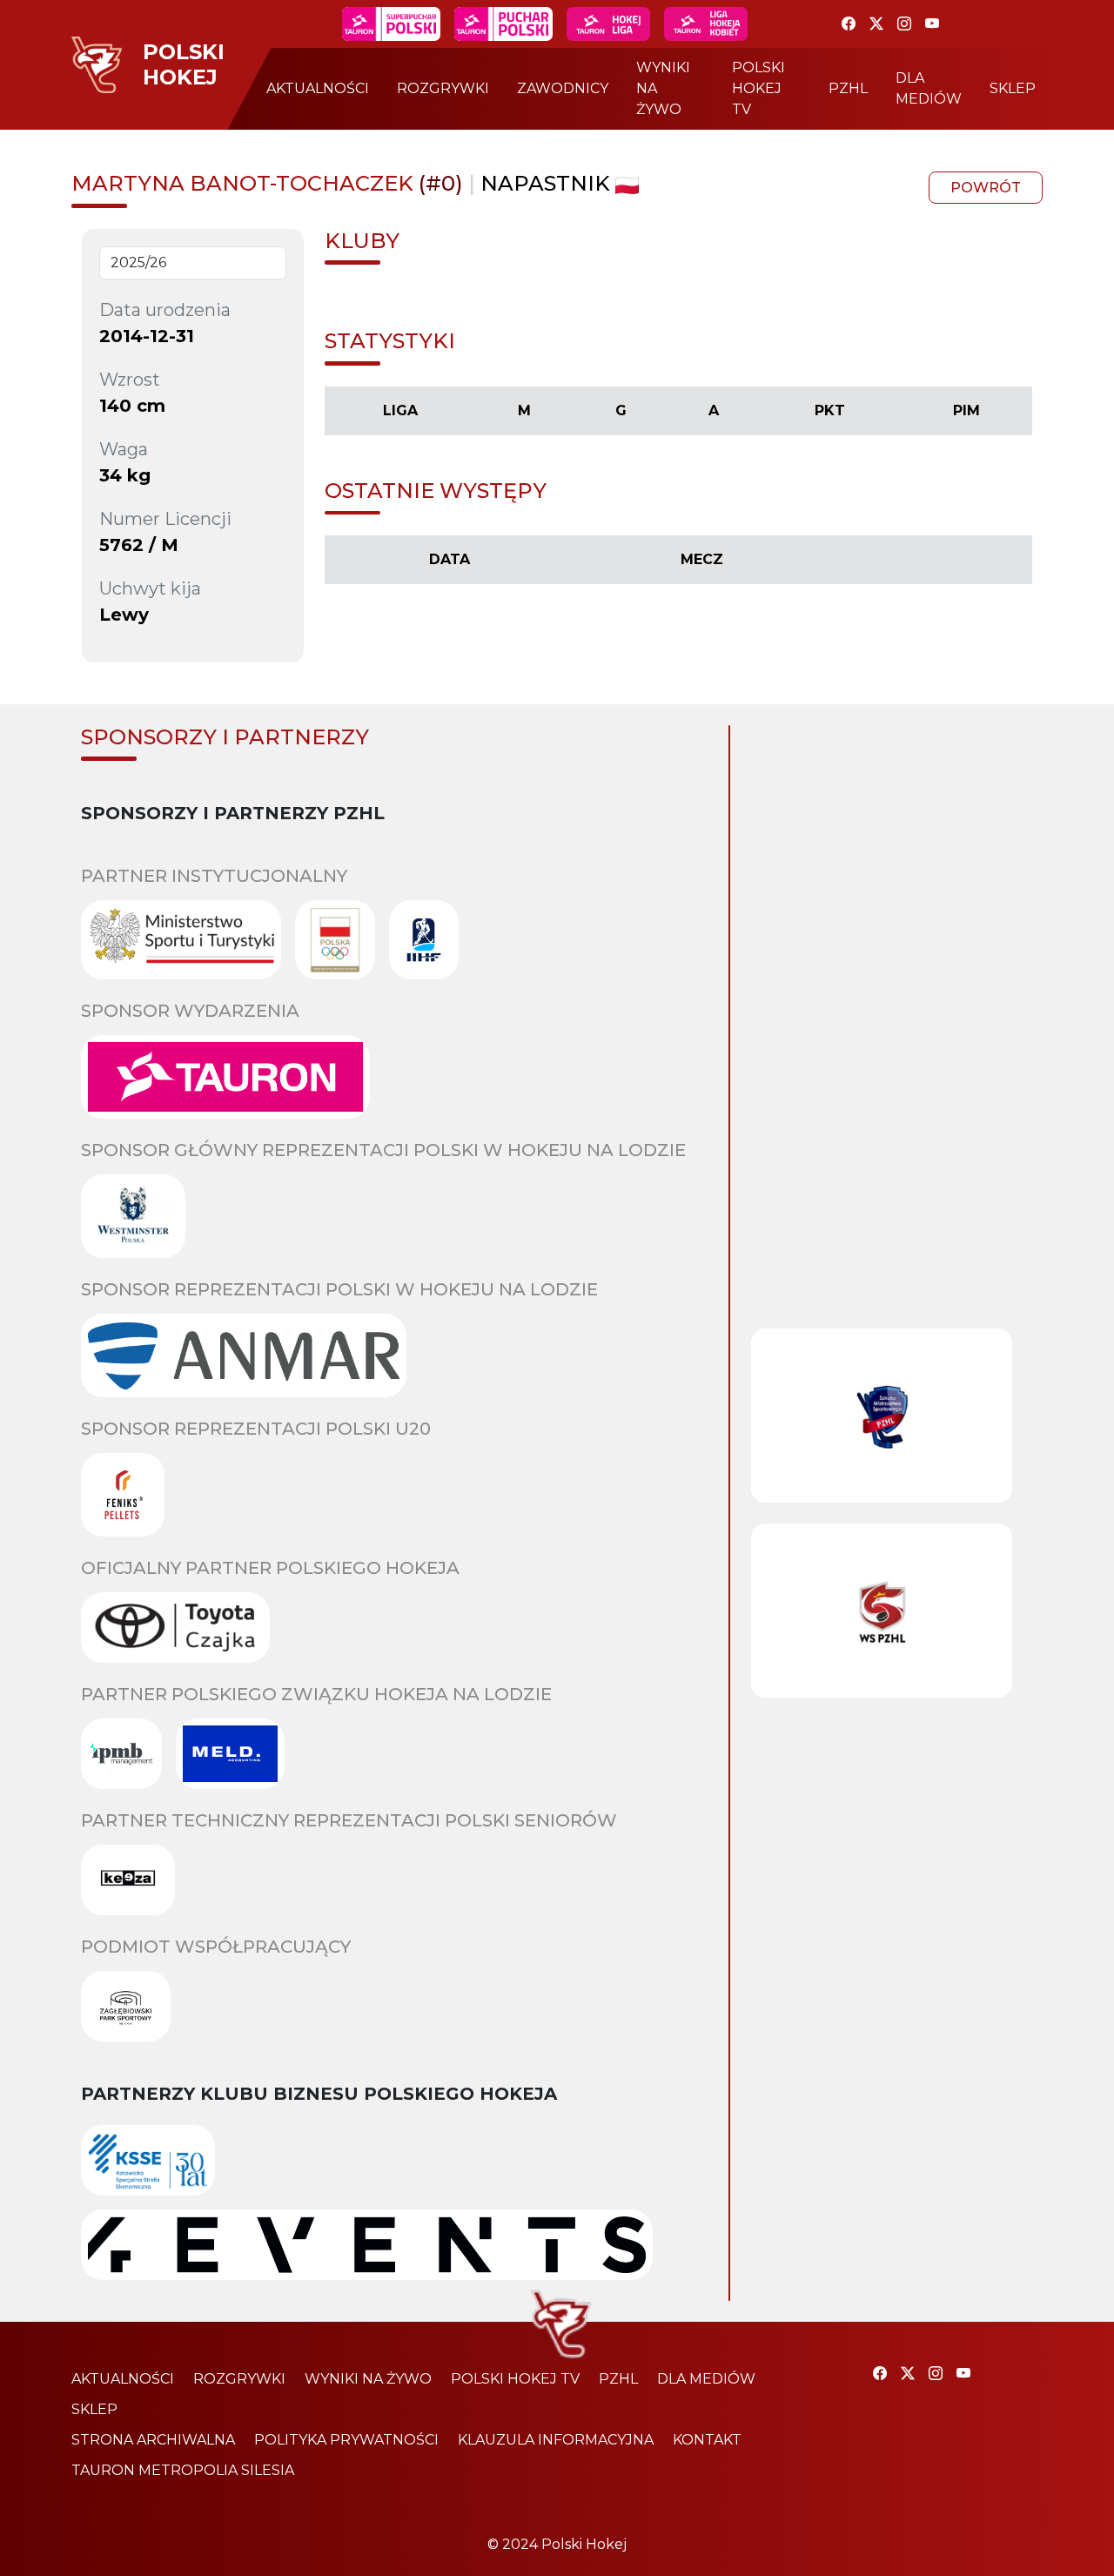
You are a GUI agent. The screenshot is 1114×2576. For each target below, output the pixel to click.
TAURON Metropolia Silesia (183, 2470)
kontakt (707, 2440)
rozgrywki (443, 88)
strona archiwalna (153, 2440)
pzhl (848, 88)
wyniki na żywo (663, 88)
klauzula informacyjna (556, 2440)
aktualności (318, 88)
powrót (986, 188)
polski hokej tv (758, 88)
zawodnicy (563, 88)
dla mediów (929, 88)
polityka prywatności (346, 2440)
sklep (1013, 88)
